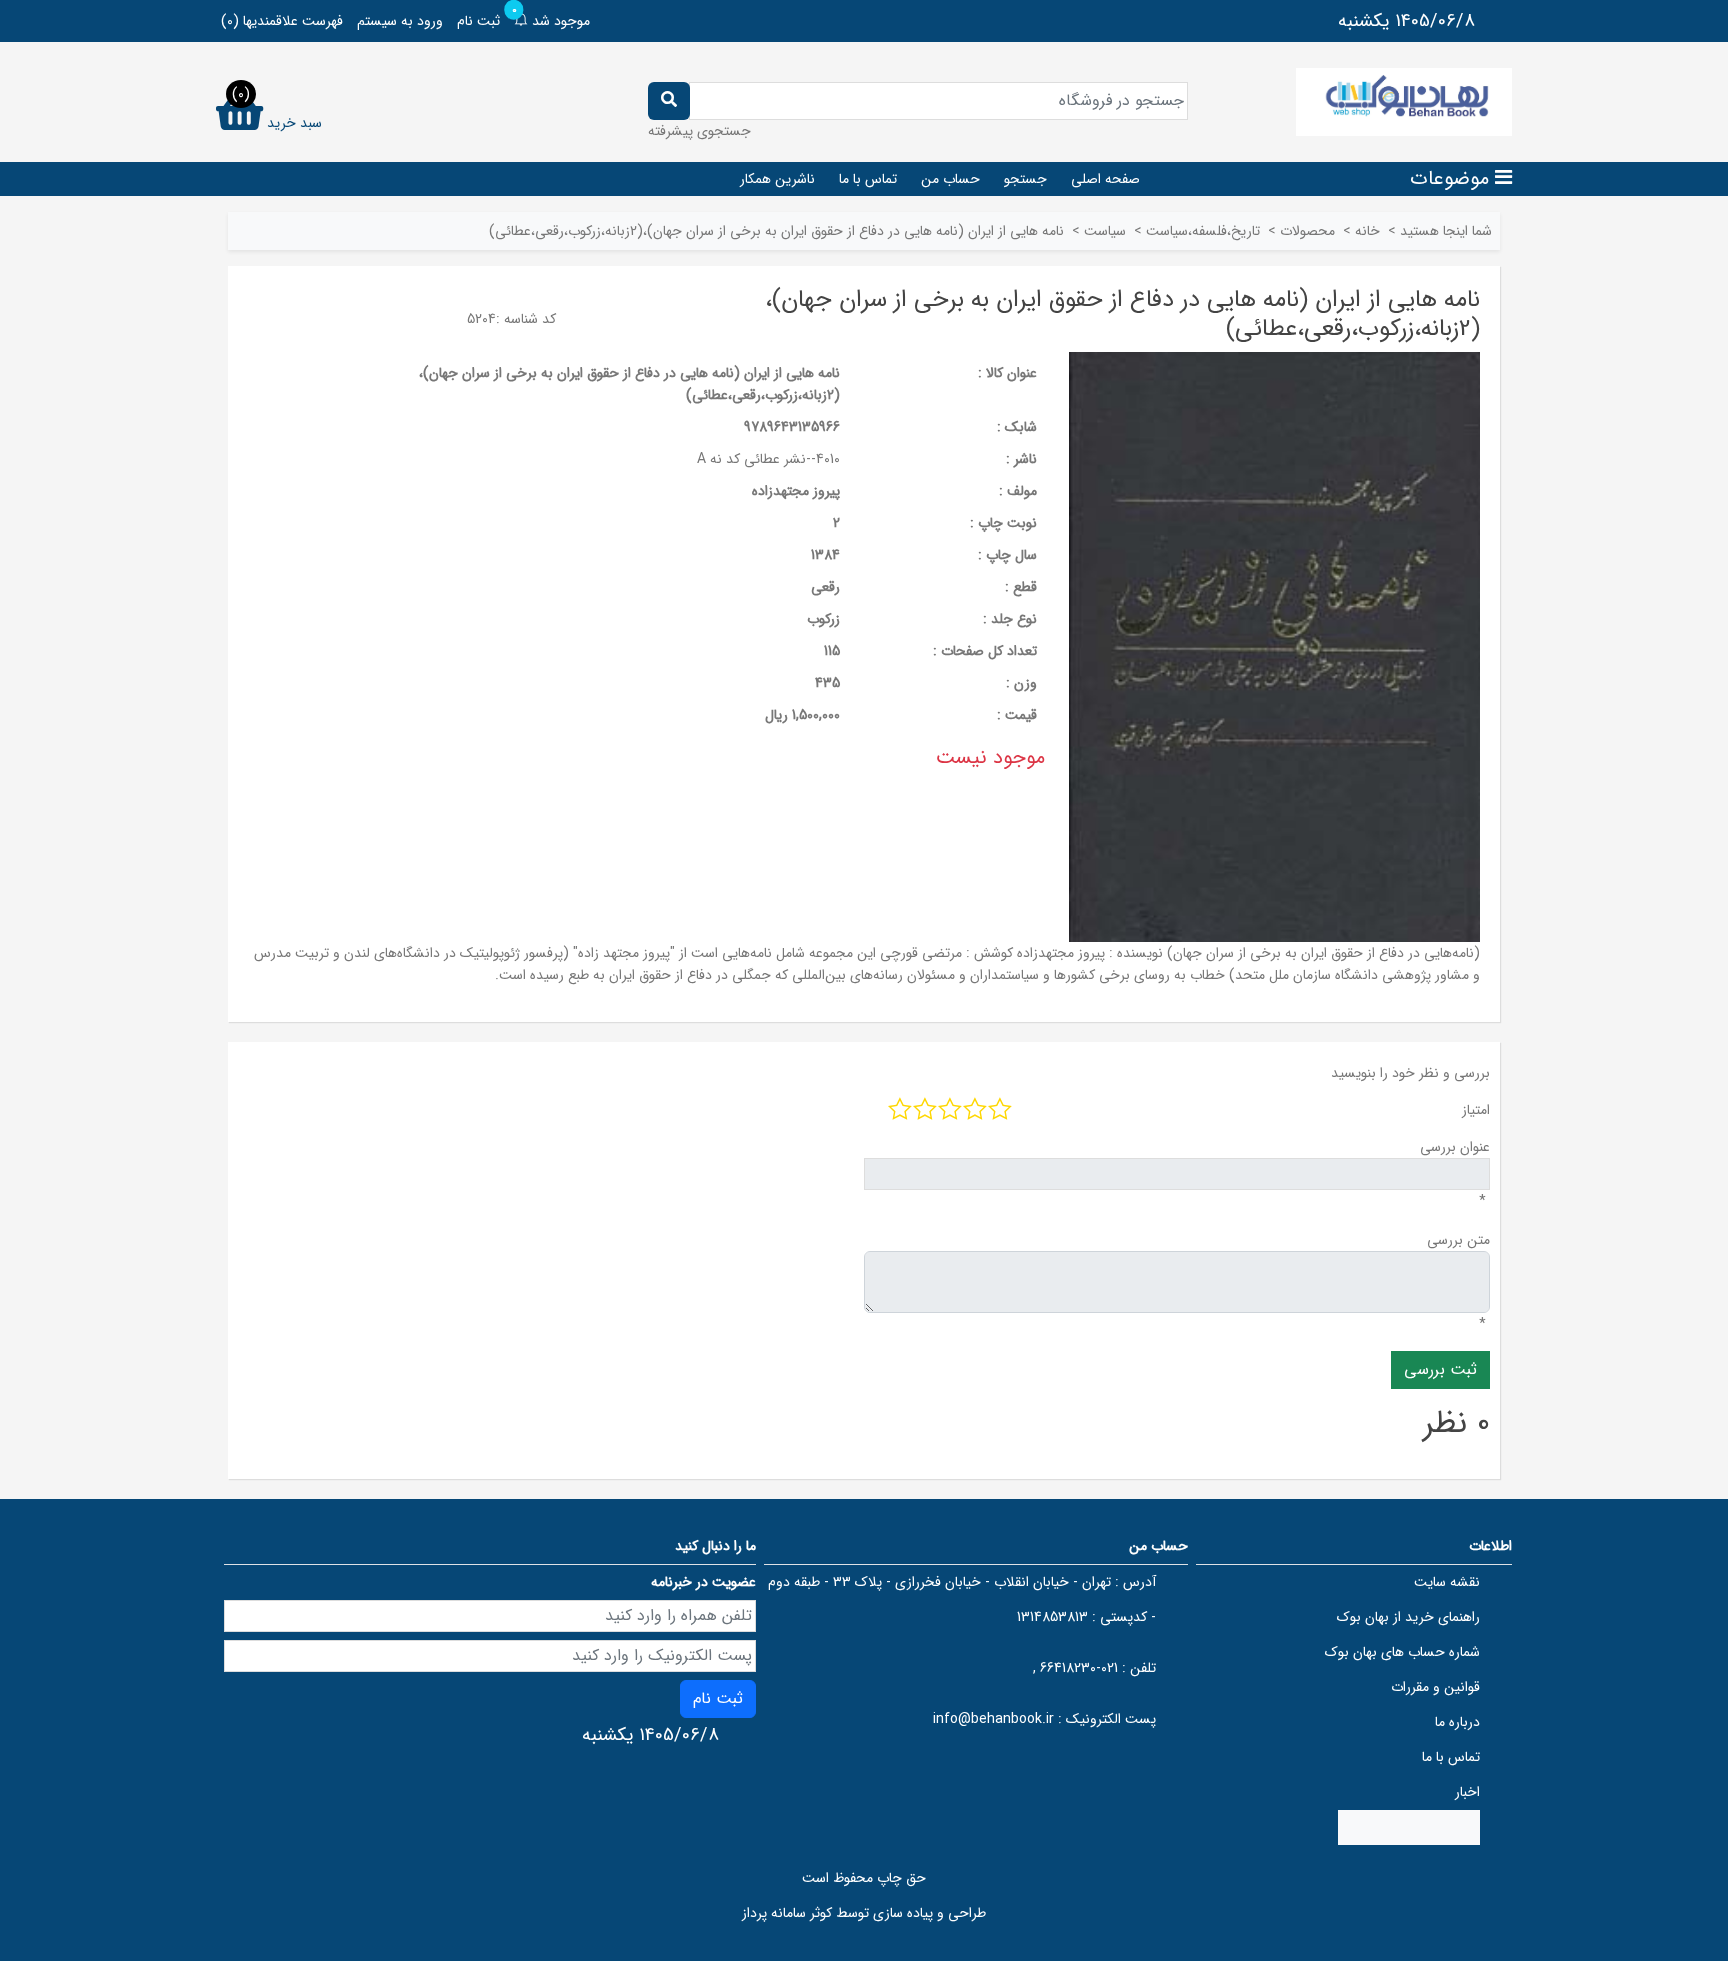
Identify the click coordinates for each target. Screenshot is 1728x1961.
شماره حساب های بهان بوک (1402, 1652)
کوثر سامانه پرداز (787, 1913)
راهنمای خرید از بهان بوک (1408, 1617)
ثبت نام (478, 21)
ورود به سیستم (400, 21)
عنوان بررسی (1455, 1147)
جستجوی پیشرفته (699, 131)
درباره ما (1457, 1722)
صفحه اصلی (1105, 179)
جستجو (1025, 179)
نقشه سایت (1447, 1582)
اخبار (1467, 1792)
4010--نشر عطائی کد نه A (768, 459)
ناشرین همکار (777, 179)
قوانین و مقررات (1435, 1687)
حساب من (950, 179)
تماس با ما (868, 179)
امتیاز (1476, 1110)
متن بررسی (1458, 1240)
